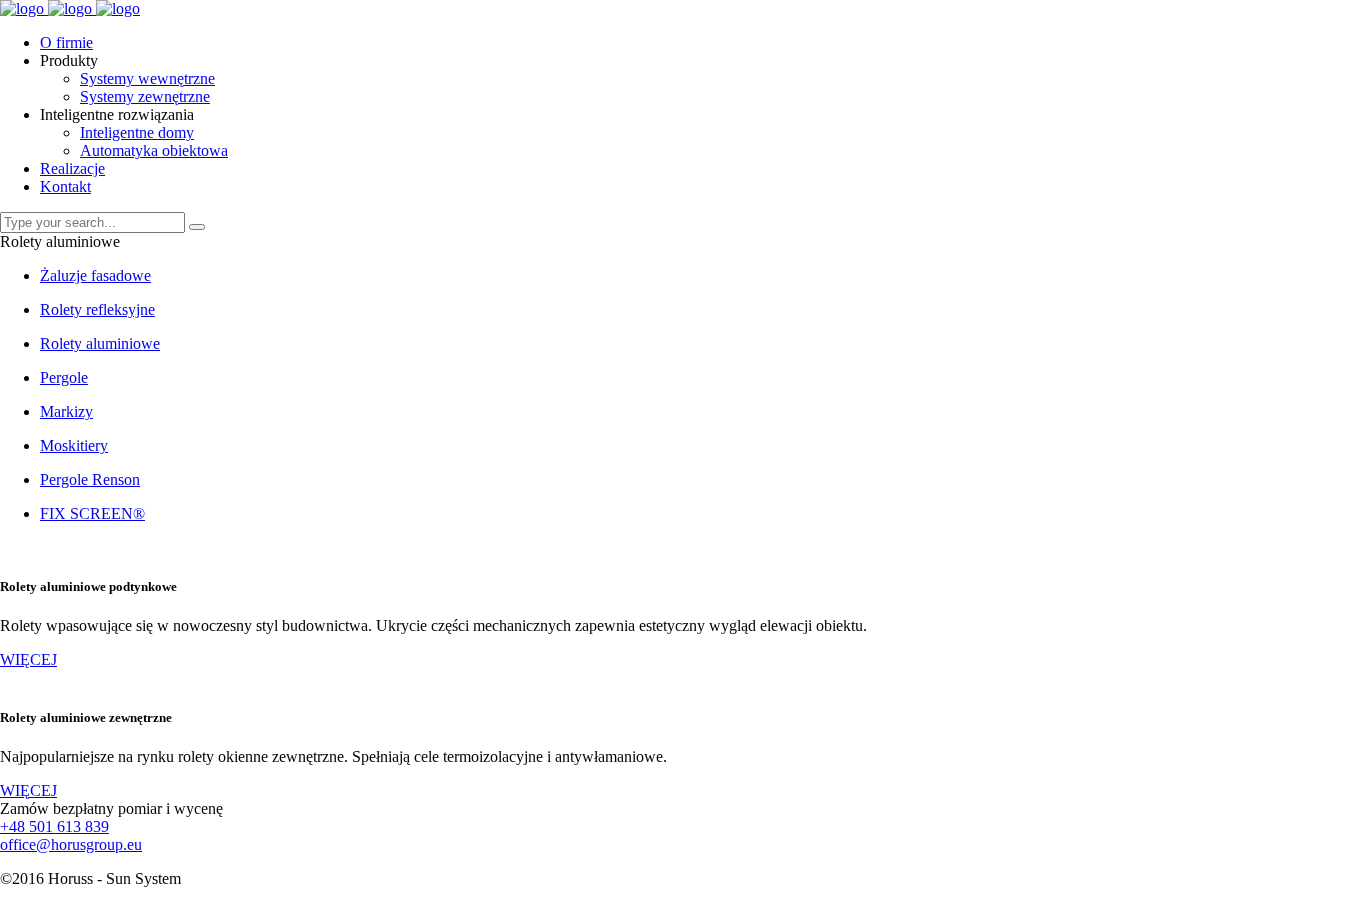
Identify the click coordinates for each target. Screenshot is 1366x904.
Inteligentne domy (137, 132)
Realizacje (72, 168)
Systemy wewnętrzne (147, 78)
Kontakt (65, 186)
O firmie (66, 42)
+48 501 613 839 (54, 826)
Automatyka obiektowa (154, 150)
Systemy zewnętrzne (145, 96)
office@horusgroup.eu (71, 844)
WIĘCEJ (28, 659)
